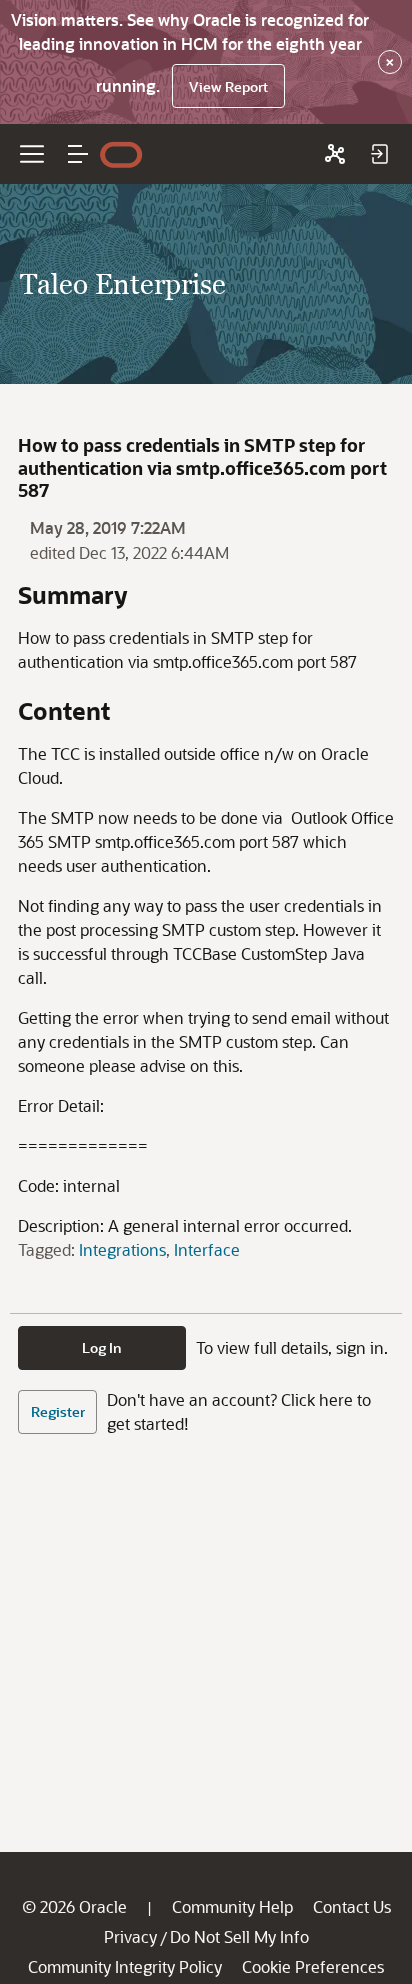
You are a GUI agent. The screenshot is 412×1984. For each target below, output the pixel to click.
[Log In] (379, 154)
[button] (78, 154)
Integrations (122, 1249)
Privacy (130, 1936)
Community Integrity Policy (125, 1966)
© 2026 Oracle (74, 1906)
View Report (228, 86)
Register (58, 1411)
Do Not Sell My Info (239, 1936)
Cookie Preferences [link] (313, 1966)
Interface (207, 1249)
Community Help (232, 1906)
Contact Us (352, 1906)
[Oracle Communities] (335, 154)
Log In (102, 1347)
